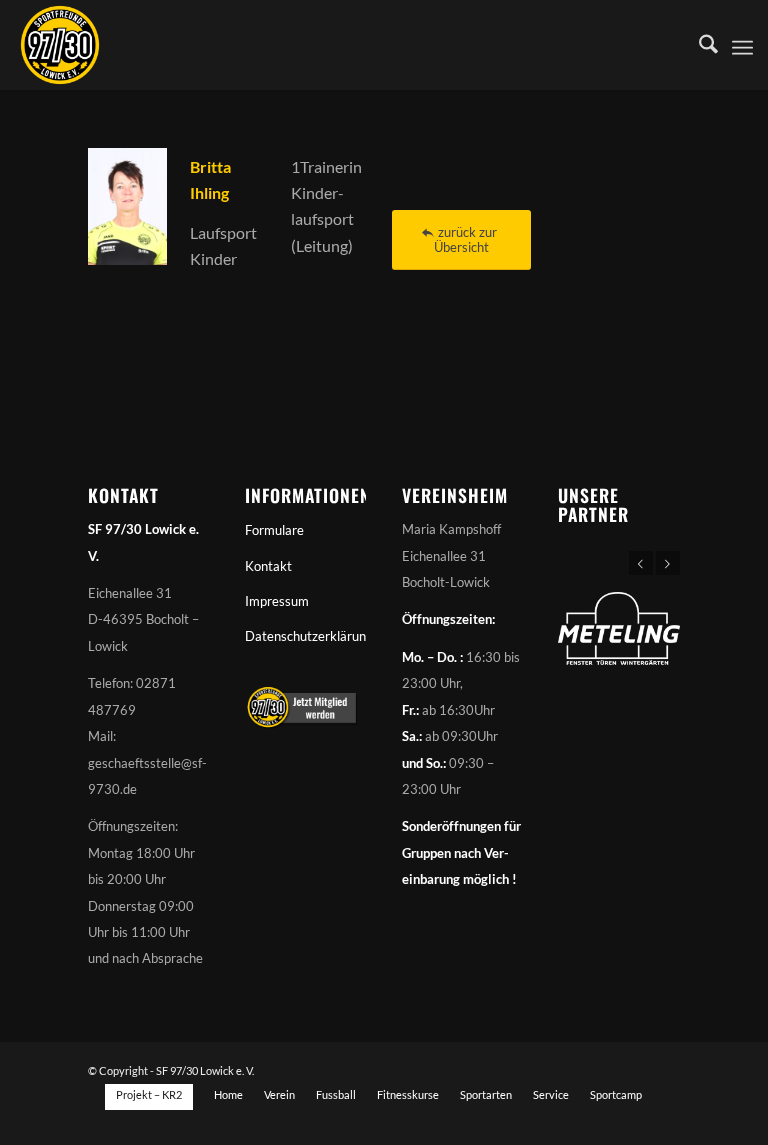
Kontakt (268, 566)
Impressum (277, 601)
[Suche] (698, 45)
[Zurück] (641, 563)
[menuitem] (698, 45)
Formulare (274, 530)
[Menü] (742, 45)
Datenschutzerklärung (305, 636)
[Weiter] (668, 563)
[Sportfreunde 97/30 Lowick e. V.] (60, 45)
